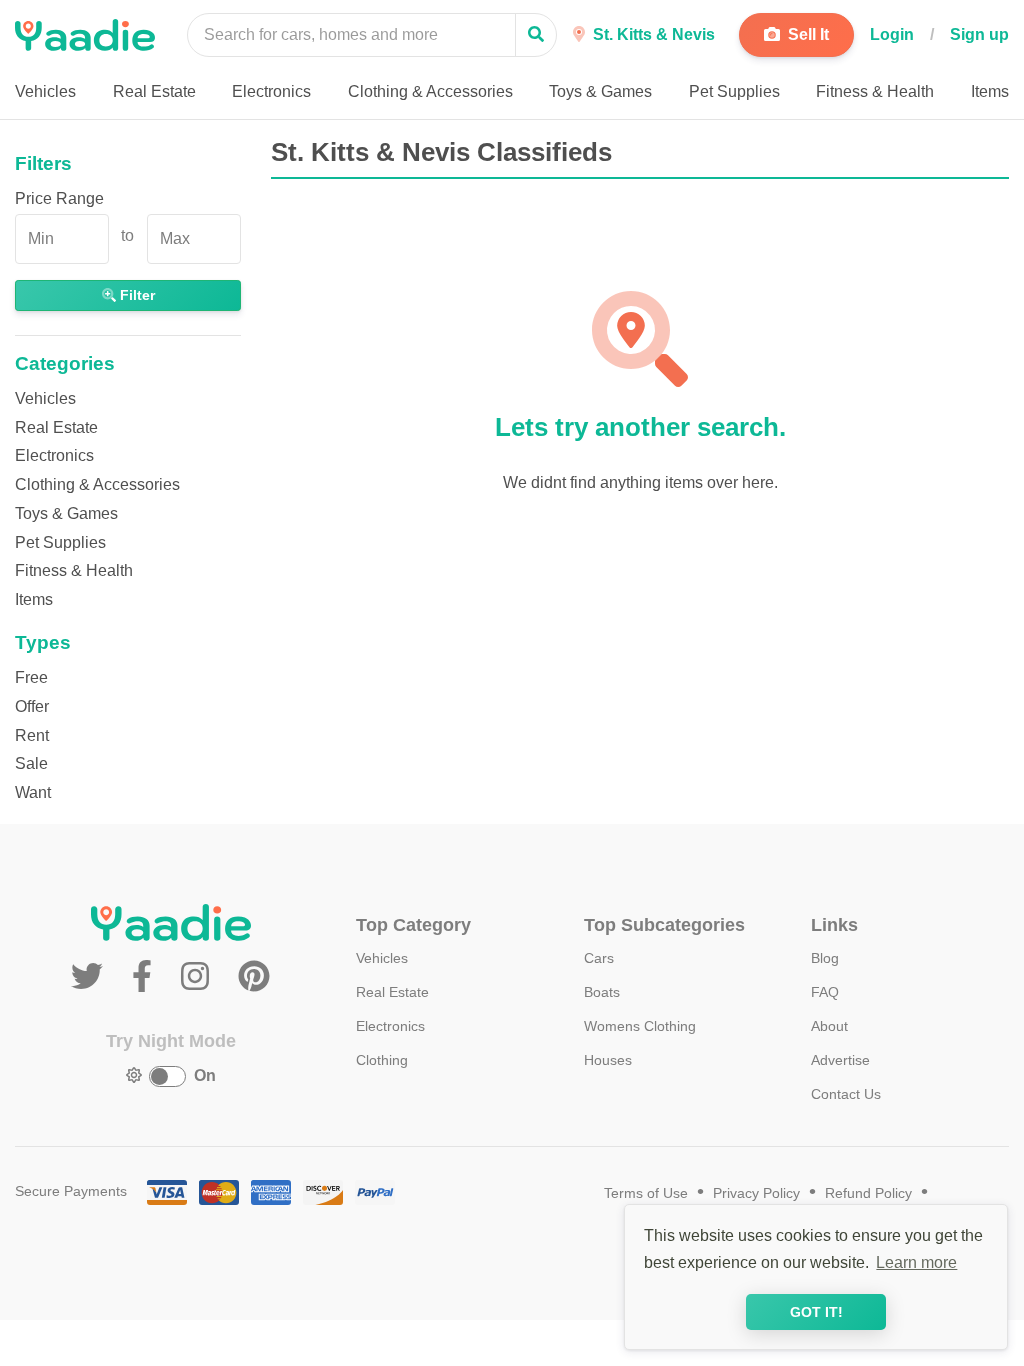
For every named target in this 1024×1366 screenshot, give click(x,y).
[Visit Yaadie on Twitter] (91, 977)
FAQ (825, 992)
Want (33, 792)
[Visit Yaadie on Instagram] (199, 977)
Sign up (979, 34)
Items (34, 599)
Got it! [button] (816, 1312)
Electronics (54, 455)
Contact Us (846, 1094)
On (205, 1075)
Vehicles (45, 398)
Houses (608, 1060)
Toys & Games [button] (600, 91)
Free (31, 677)
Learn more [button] (916, 1262)
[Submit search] (536, 35)
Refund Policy (868, 1193)
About (829, 1026)
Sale (31, 763)
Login (892, 34)
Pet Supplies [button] (734, 91)
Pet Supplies (60, 542)
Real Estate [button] (154, 91)
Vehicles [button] (45, 91)
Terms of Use (646, 1193)
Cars (599, 958)
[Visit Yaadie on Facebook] (146, 977)
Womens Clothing (640, 1026)
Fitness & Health (74, 570)
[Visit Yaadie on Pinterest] (254, 977)
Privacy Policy (756, 1193)
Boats (602, 992)
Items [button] (990, 91)
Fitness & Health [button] (875, 91)
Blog (825, 958)
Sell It (806, 34)
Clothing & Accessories (97, 484)
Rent (32, 735)
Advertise (840, 1060)
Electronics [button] (271, 91)
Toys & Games (66, 513)
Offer (32, 706)
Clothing (382, 1060)
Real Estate (56, 427)
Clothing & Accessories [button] (430, 91)
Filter (135, 295)
